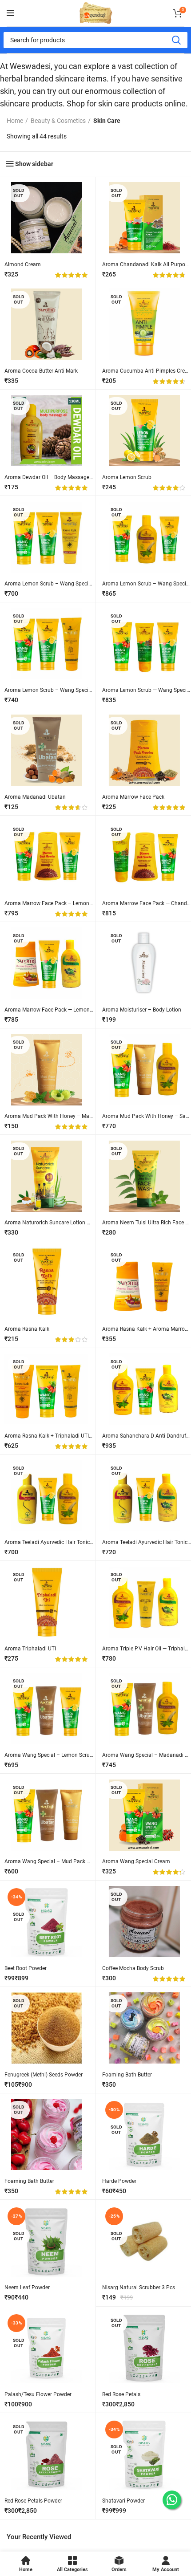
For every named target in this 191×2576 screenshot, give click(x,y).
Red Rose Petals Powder (33, 2501)
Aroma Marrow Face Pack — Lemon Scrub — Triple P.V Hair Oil (79, 1010)
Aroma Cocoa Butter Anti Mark (41, 371)
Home (15, 121)
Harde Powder (119, 2181)
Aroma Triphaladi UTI (30, 1649)
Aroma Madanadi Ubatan (35, 797)
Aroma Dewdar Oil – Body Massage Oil (51, 477)
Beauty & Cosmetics (58, 121)
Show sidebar (34, 164)
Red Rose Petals (121, 2394)
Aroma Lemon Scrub (127, 477)
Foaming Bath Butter (127, 2075)
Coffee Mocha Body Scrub (133, 1968)
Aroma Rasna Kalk (27, 1329)
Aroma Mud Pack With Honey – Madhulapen (58, 1116)
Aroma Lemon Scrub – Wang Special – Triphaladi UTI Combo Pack (85, 690)
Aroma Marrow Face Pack (133, 797)
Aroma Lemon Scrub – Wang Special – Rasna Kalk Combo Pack (82, 584)
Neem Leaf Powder (27, 2288)
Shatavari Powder (123, 2501)
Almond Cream (23, 264)
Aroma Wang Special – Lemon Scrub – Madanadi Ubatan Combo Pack (90, 1755)
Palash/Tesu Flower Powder (38, 2394)
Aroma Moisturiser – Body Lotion (142, 1010)
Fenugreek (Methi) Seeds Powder (44, 2075)
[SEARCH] (176, 40)
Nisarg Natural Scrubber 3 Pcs (139, 2288)
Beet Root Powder (26, 1968)
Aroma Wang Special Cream (136, 1861)
